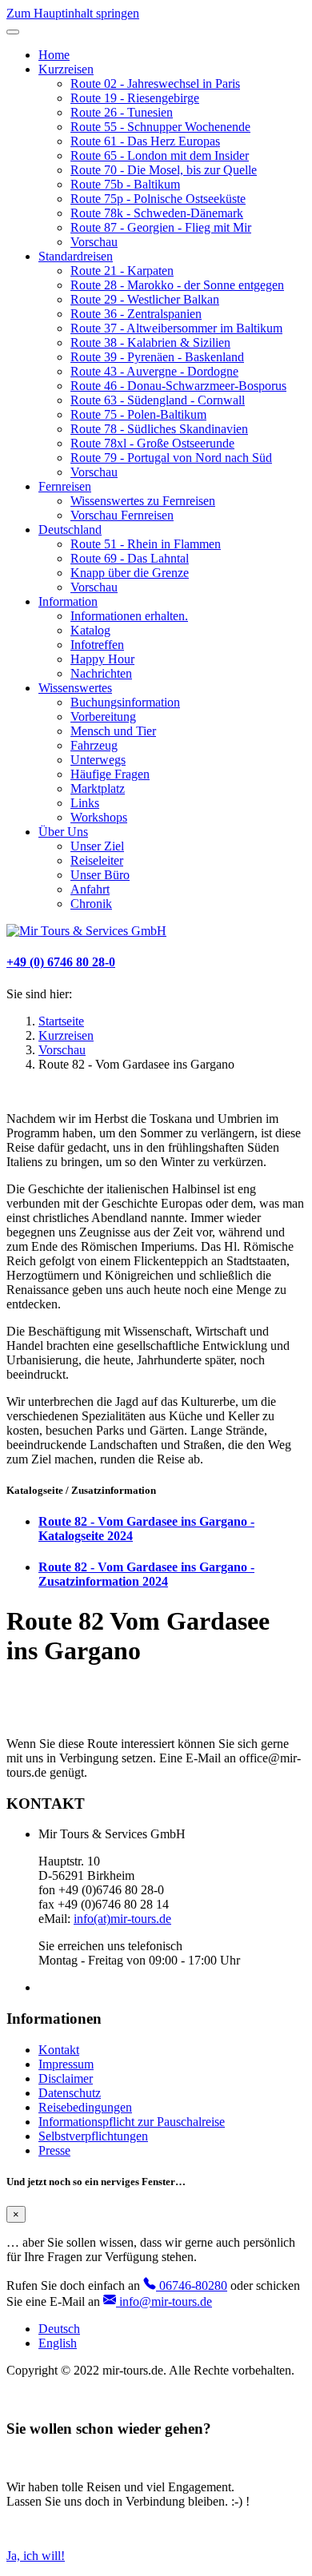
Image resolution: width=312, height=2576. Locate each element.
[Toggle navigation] (13, 32)
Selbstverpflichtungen (93, 2136)
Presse (54, 2150)
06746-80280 (192, 2285)
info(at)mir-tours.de (122, 1919)
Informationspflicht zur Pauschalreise (132, 2122)
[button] (66, 69)
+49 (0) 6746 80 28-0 (61, 962)
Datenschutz (70, 2093)
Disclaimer (66, 2078)
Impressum (66, 2064)
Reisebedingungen (85, 2107)
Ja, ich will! (36, 2556)
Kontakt (59, 2050)
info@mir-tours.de (164, 2301)
